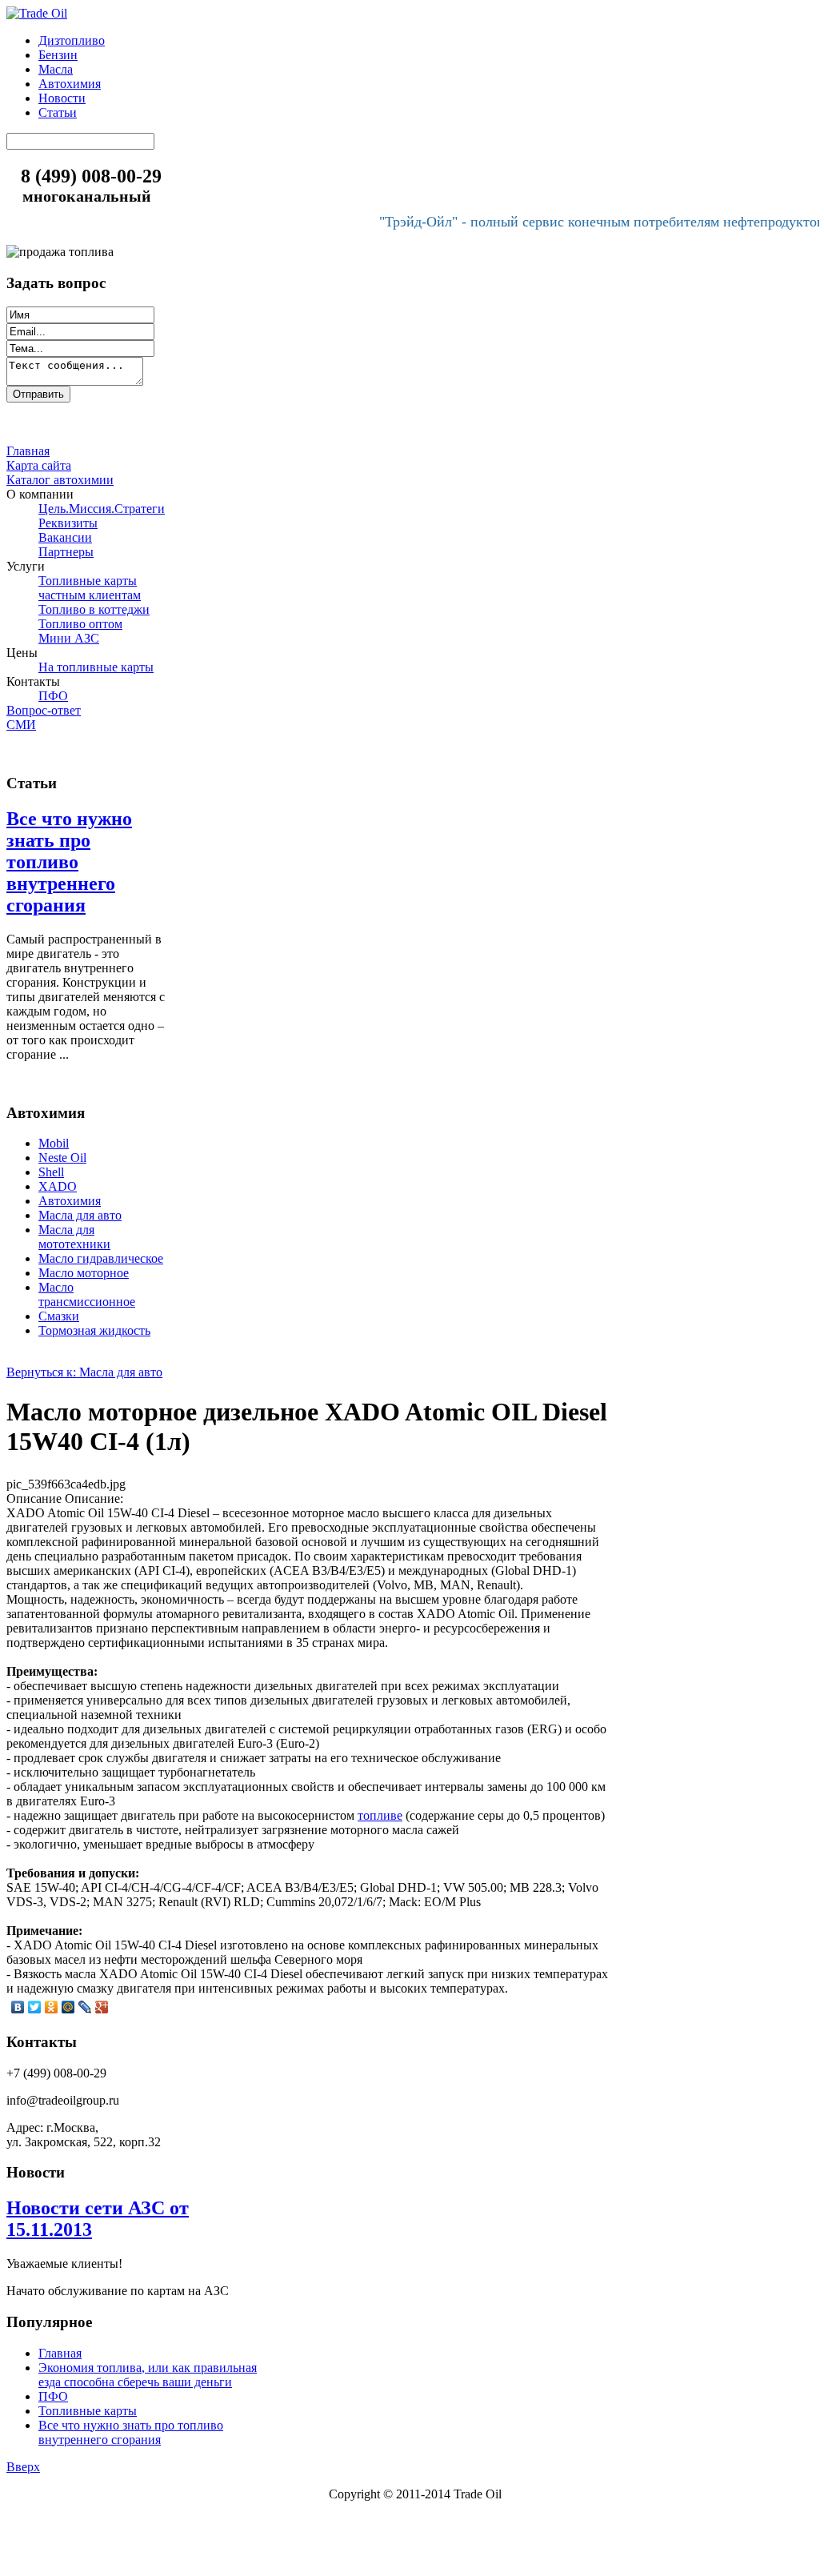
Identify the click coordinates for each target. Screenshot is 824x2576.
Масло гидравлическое (101, 1258)
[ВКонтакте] (18, 2007)
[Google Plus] (102, 2007)
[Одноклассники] (52, 2007)
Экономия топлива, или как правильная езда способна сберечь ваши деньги (148, 2375)
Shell (51, 1172)
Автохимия (70, 1201)
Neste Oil (62, 1158)
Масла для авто (80, 1215)
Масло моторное (84, 1273)
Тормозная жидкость (94, 1330)
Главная (60, 2353)
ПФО (53, 2396)
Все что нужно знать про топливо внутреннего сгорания (69, 862)
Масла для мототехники (74, 1237)
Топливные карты (88, 2411)
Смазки (59, 1316)
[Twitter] (35, 2007)
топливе (380, 1815)
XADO (58, 1186)
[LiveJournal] (85, 2007)
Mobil (54, 1143)
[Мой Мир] (68, 2007)
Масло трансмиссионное (87, 1294)
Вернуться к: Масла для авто (84, 1372)
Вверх (23, 2467)
